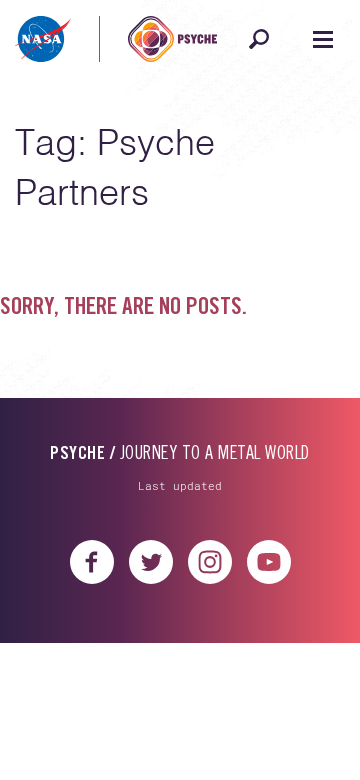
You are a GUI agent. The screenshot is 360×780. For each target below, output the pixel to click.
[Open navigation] (323, 39)
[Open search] (259, 39)
